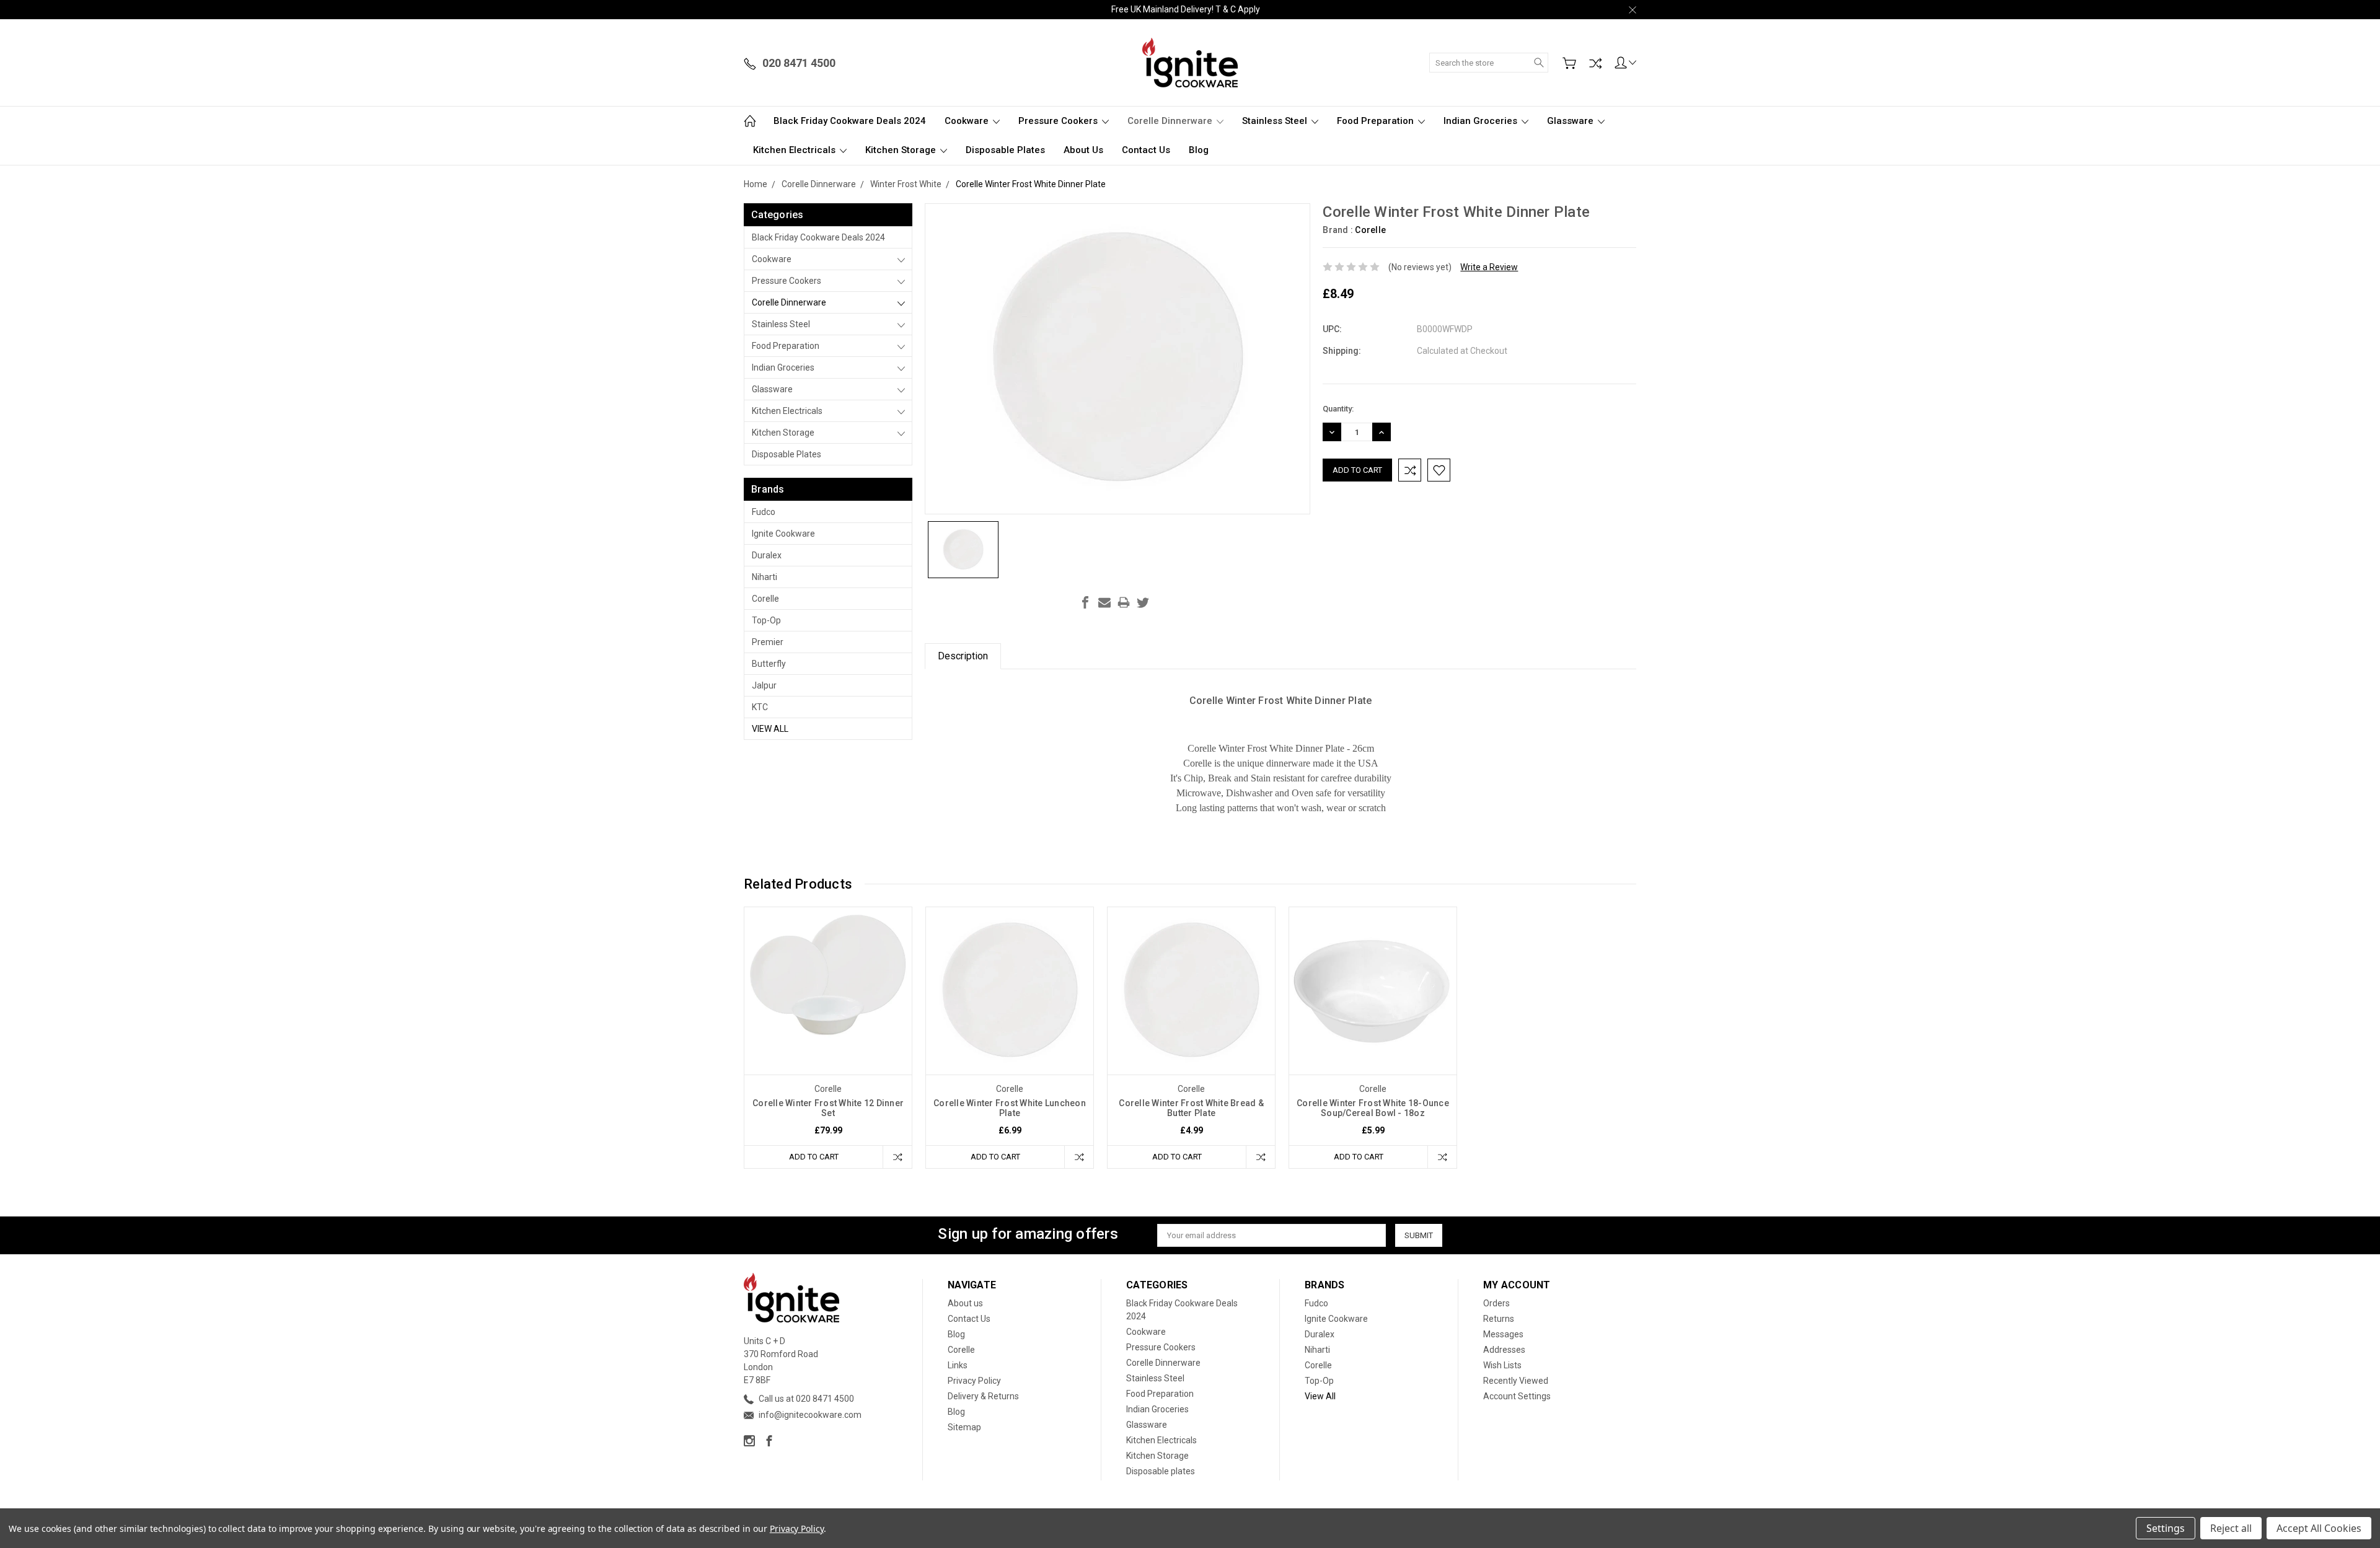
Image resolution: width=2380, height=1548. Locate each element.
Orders (1496, 1303)
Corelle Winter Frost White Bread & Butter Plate (1191, 1108)
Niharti (765, 577)
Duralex (767, 555)
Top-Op (766, 620)
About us (1083, 150)
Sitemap (964, 1427)
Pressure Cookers (1059, 121)
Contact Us (1146, 150)
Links (958, 1365)
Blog (1199, 150)
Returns (1499, 1319)
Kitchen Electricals (796, 150)
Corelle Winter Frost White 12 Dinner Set (828, 1108)
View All (770, 729)
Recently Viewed (1516, 1381)
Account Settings (1517, 1396)
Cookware (968, 121)
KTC (760, 707)
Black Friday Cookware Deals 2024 (850, 121)
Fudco (764, 512)
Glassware (1571, 121)
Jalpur (764, 685)
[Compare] (1595, 63)
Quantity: (1338, 409)
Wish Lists (1502, 1365)
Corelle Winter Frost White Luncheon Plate (1010, 1108)
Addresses (1504, 1350)
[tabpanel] (828, 1038)
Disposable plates (1005, 150)
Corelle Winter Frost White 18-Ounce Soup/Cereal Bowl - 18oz (1373, 1108)
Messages (1503, 1334)
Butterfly (769, 664)
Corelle (765, 599)
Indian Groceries (1482, 121)
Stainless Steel (1276, 121)
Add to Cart (814, 1157)
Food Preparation (1377, 121)
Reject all (2231, 1528)
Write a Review (1489, 267)
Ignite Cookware (783, 534)
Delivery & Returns (983, 1396)
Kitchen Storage (902, 150)
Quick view (828, 1024)
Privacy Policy (974, 1381)
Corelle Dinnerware (1171, 121)
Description (963, 656)
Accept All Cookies (2319, 1528)
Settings (2166, 1528)
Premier (768, 642)
